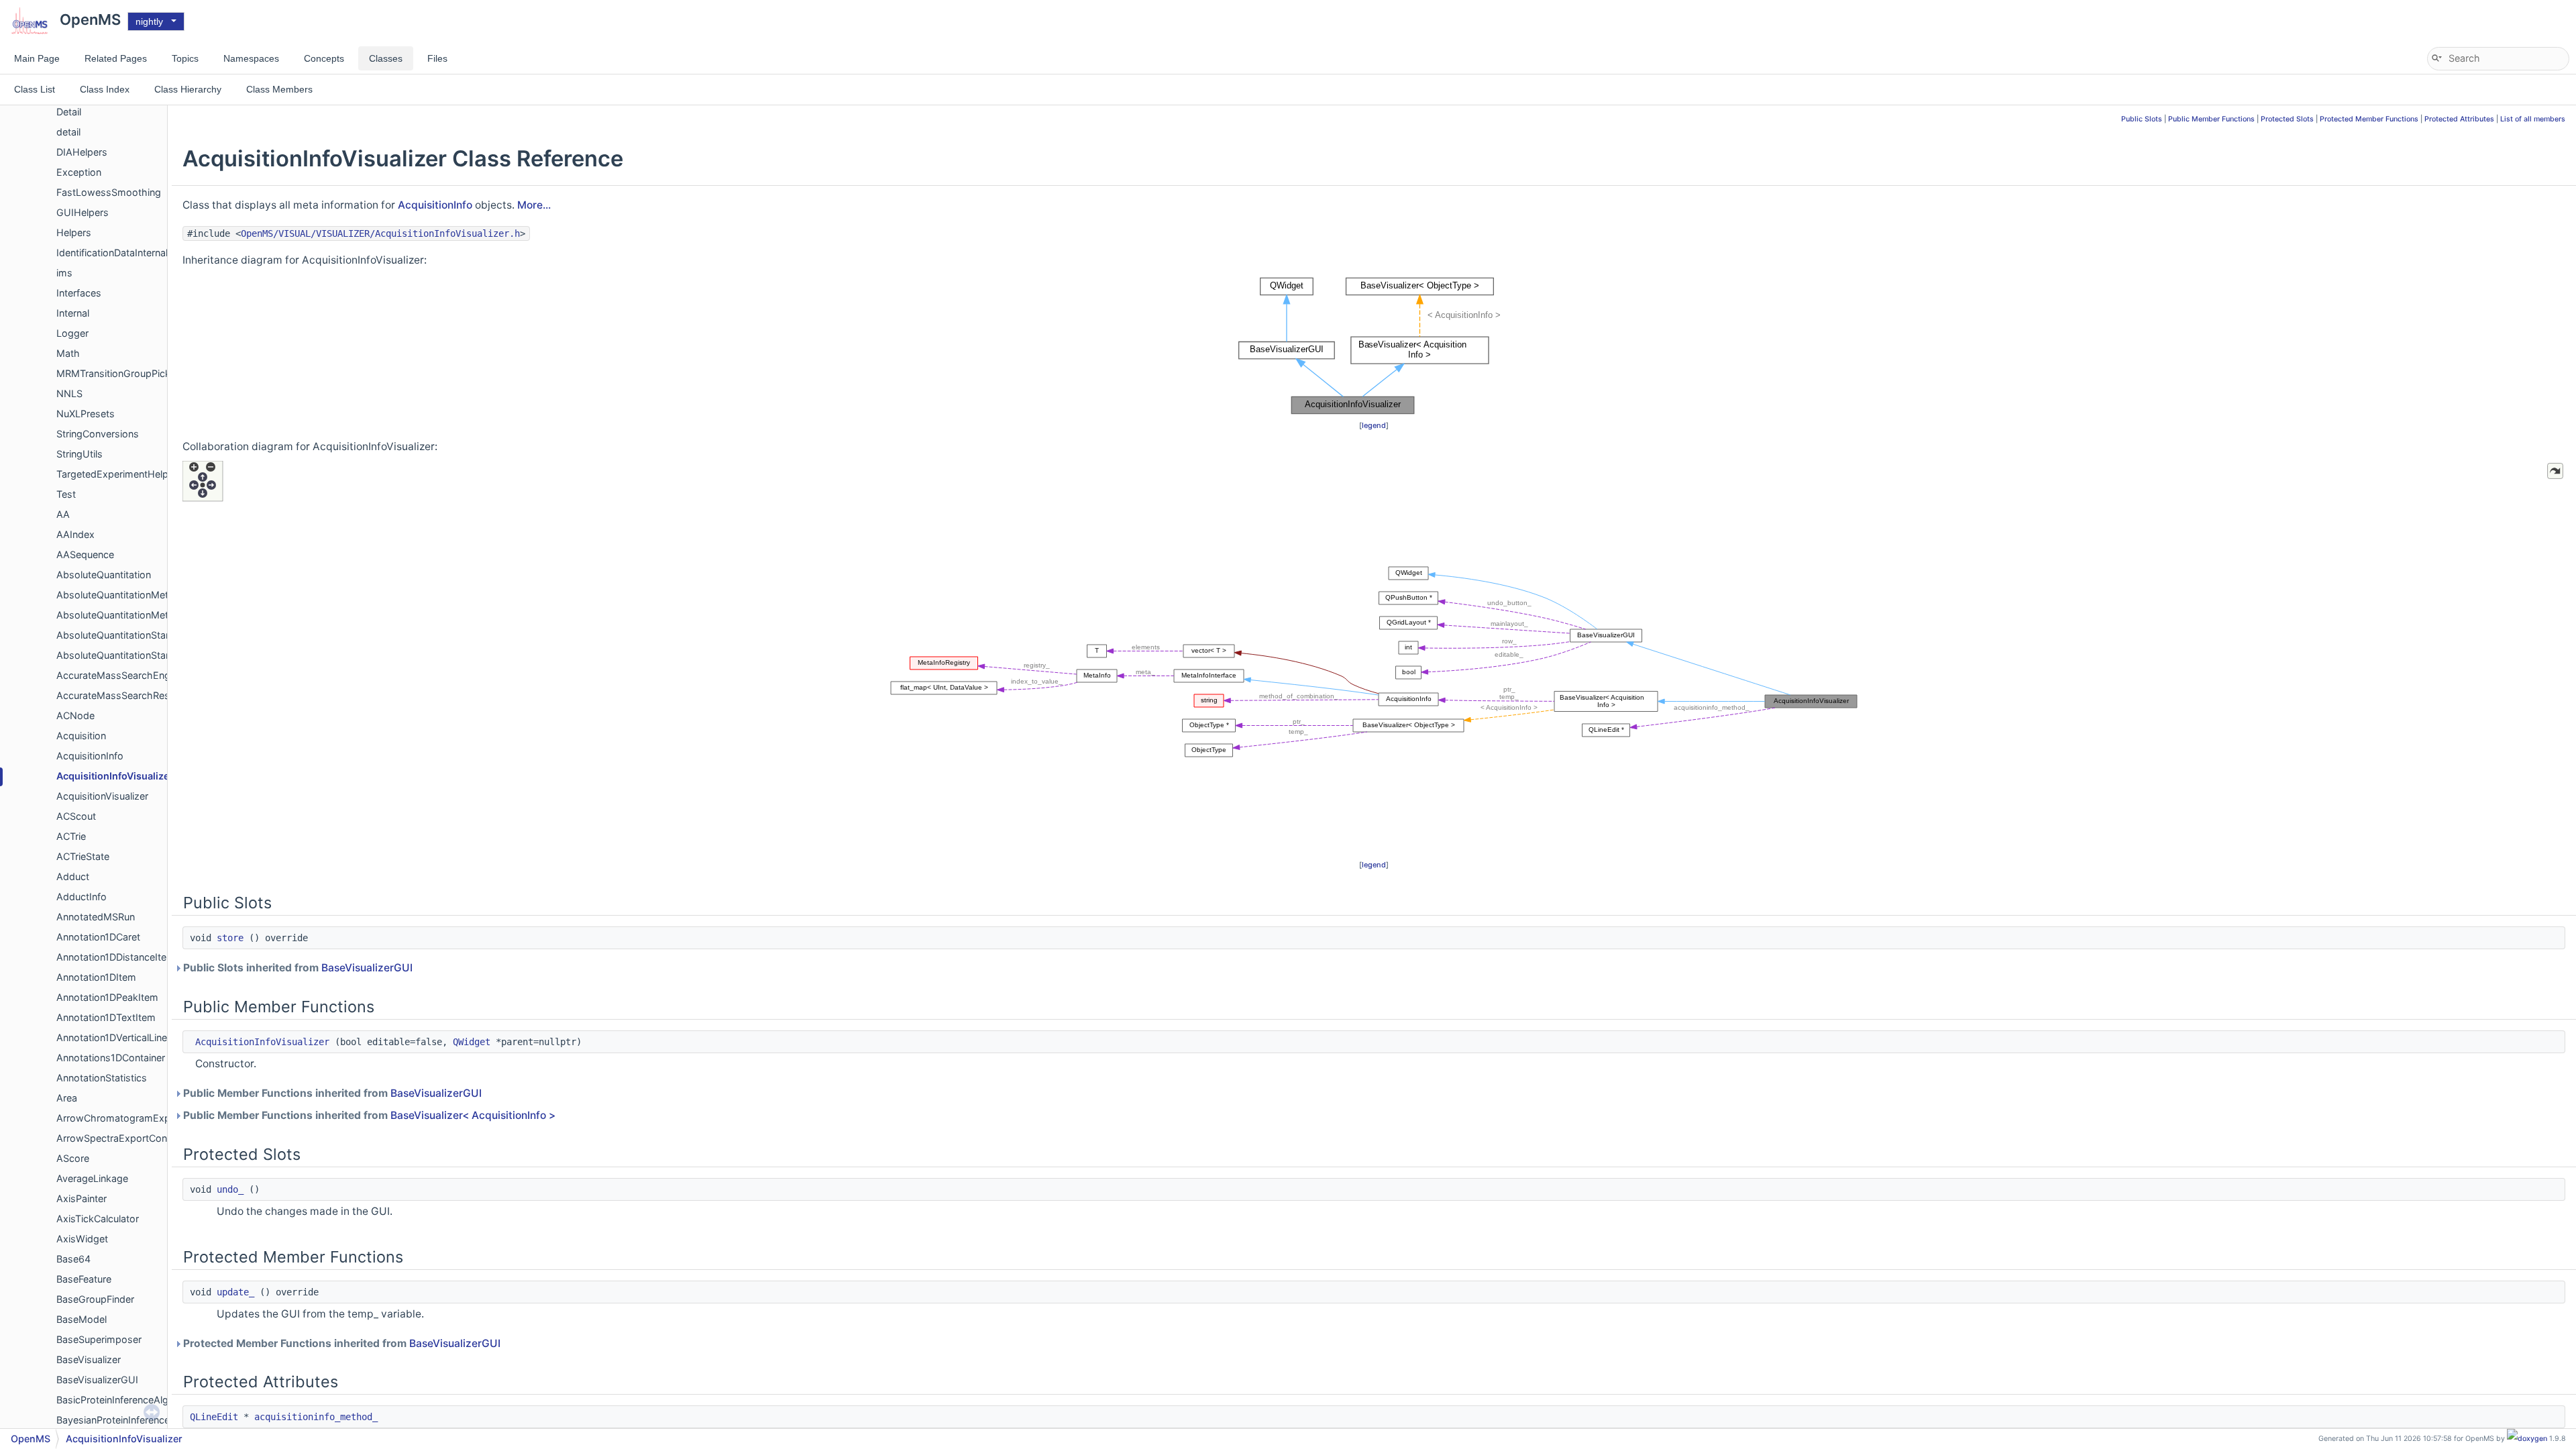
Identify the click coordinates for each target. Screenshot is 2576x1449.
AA (63, 514)
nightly (149, 21)
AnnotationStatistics (102, 1078)
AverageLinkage (92, 1178)
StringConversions (98, 434)
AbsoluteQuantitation (104, 575)
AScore (73, 1158)
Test (66, 494)
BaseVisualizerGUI (97, 1380)
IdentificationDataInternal (112, 253)
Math (68, 353)
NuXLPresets (86, 414)
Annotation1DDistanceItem (116, 957)
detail (68, 132)
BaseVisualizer (89, 1359)
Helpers (74, 232)
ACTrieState (83, 856)
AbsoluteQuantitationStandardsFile (134, 655)
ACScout (76, 816)
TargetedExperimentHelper (117, 474)
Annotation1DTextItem (106, 1017)
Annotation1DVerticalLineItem (122, 1037)
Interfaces (79, 293)
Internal (73, 313)
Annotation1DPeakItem (107, 997)
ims (64, 273)
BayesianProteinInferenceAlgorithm (135, 1420)
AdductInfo (82, 897)
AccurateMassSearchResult (118, 695)
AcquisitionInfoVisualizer (115, 776)
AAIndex (75, 534)
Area (67, 1098)
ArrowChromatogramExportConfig (135, 1118)
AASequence (85, 554)
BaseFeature (84, 1279)
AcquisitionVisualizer (102, 796)
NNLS (69, 393)
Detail (69, 112)
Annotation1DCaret (98, 937)
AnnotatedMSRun (96, 917)
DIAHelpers (82, 152)
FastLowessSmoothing (109, 192)
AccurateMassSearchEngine (120, 675)
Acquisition (81, 736)
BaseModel (82, 1319)
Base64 (73, 1259)
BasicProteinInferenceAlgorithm (127, 1400)
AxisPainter (82, 1198)
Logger (72, 333)
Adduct (73, 876)
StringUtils (79, 454)
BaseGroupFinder (95, 1299)
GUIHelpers (83, 212)
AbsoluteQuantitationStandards (127, 635)
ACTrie (71, 836)
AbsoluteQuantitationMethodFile (129, 615)
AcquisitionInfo (90, 756)
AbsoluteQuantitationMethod (121, 595)
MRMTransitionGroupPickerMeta (129, 373)
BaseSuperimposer (99, 1339)
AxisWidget (82, 1239)
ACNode (75, 715)
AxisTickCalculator (98, 1219)
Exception (79, 172)
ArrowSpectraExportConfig (117, 1138)
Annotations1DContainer (111, 1058)
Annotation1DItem (96, 977)
